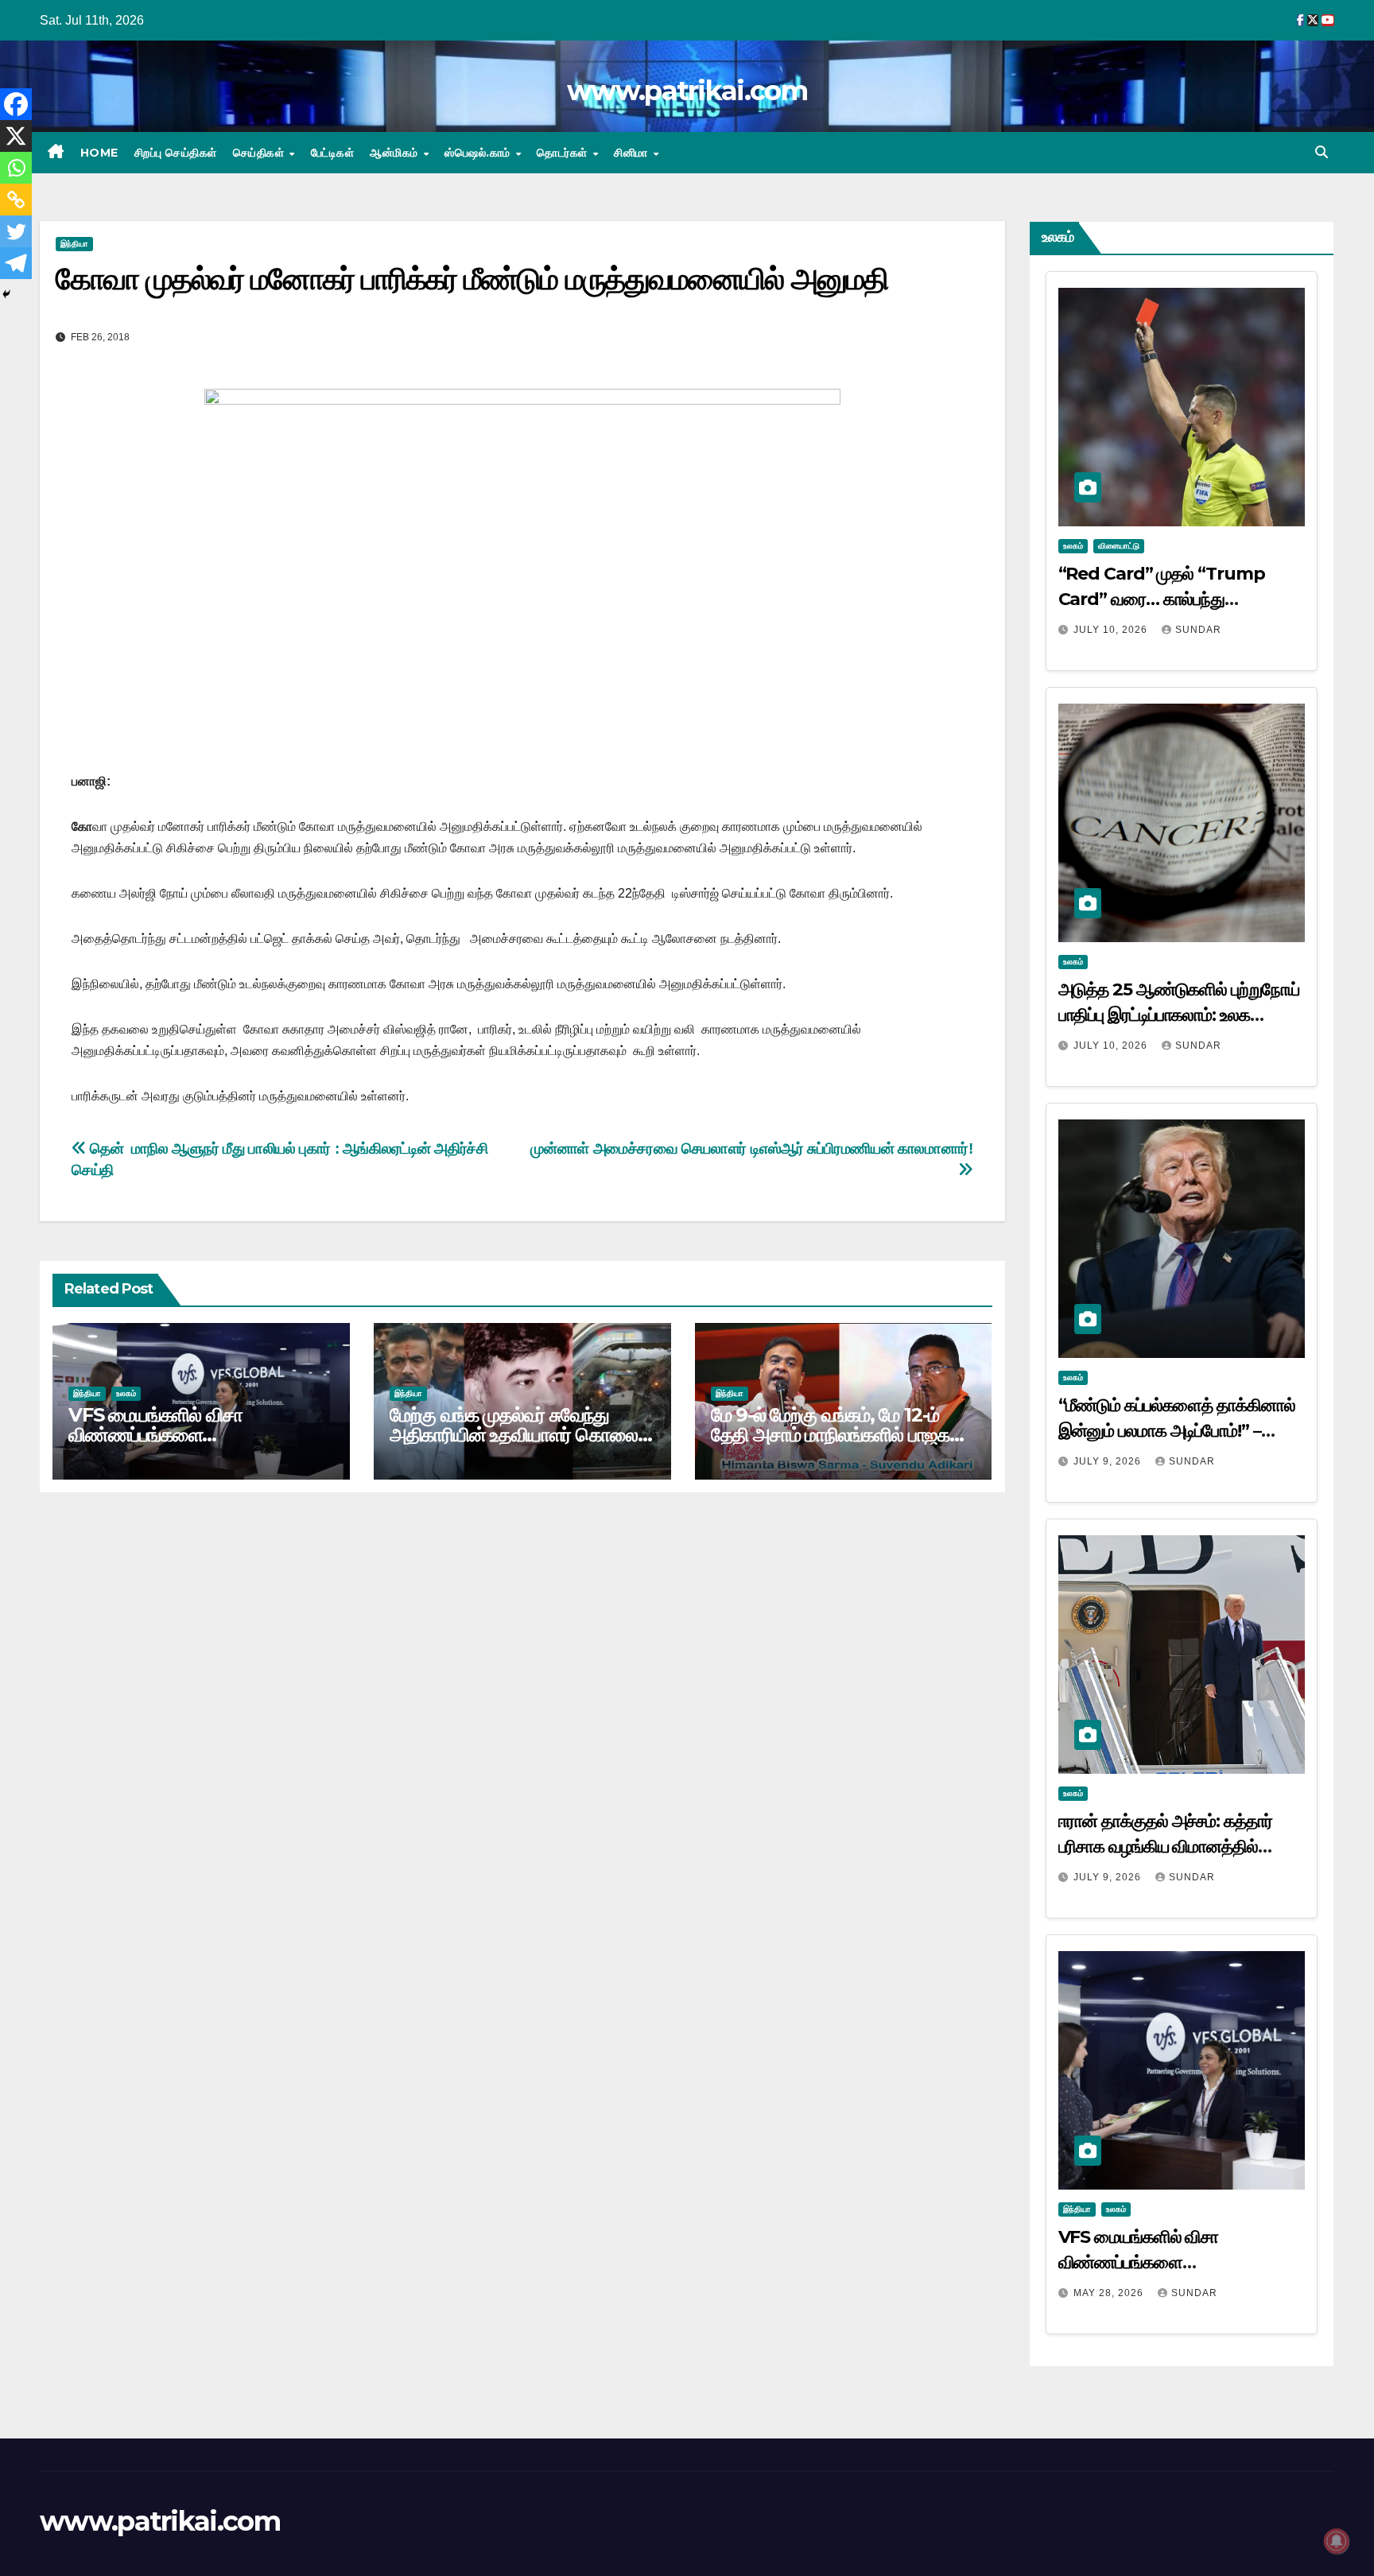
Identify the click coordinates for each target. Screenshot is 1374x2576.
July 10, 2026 (1112, 630)
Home (99, 153)
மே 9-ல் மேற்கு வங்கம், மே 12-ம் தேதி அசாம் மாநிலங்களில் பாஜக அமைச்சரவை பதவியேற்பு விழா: (830, 1435)
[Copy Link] (16, 200)
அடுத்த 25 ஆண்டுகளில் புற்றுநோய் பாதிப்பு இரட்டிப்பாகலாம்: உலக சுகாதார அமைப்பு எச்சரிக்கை (1179, 1015)
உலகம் (126, 1393)
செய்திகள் (260, 153)
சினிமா (633, 153)
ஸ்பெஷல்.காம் (479, 153)
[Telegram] (16, 263)
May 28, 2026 (1110, 2293)
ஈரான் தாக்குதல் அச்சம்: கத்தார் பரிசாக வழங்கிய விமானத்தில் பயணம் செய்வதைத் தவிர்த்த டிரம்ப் (1176, 1847)
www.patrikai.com (687, 91)
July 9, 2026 (1109, 1461)
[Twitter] (16, 231)
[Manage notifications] (1337, 2541)
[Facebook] (16, 104)
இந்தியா (74, 244)
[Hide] (6, 294)
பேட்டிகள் (333, 153)
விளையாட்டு (1119, 546)
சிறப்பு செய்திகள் (176, 153)
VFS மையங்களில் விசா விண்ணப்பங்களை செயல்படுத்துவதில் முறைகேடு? (185, 1435)
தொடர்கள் (564, 153)
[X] (16, 136)
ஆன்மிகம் (396, 153)
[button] (1322, 152)
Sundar (1198, 630)
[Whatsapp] (16, 168)
